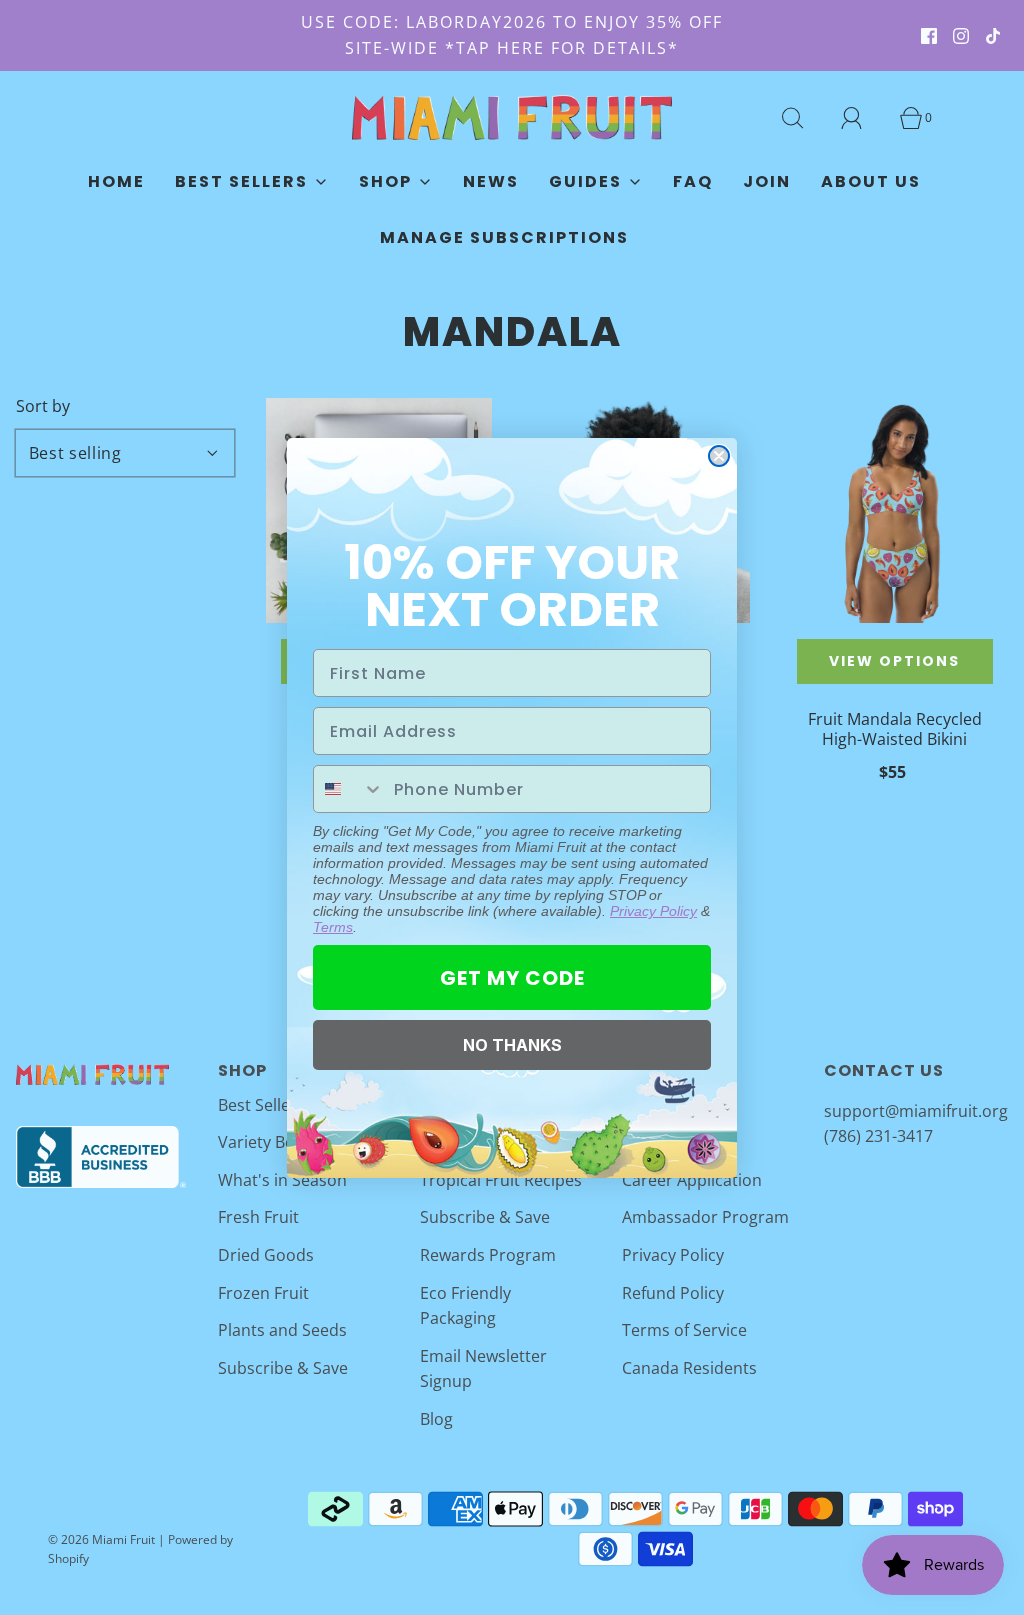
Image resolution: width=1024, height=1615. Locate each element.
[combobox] (349, 789)
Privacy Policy (653, 911)
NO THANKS (512, 1045)
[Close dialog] (719, 456)
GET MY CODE (512, 978)
